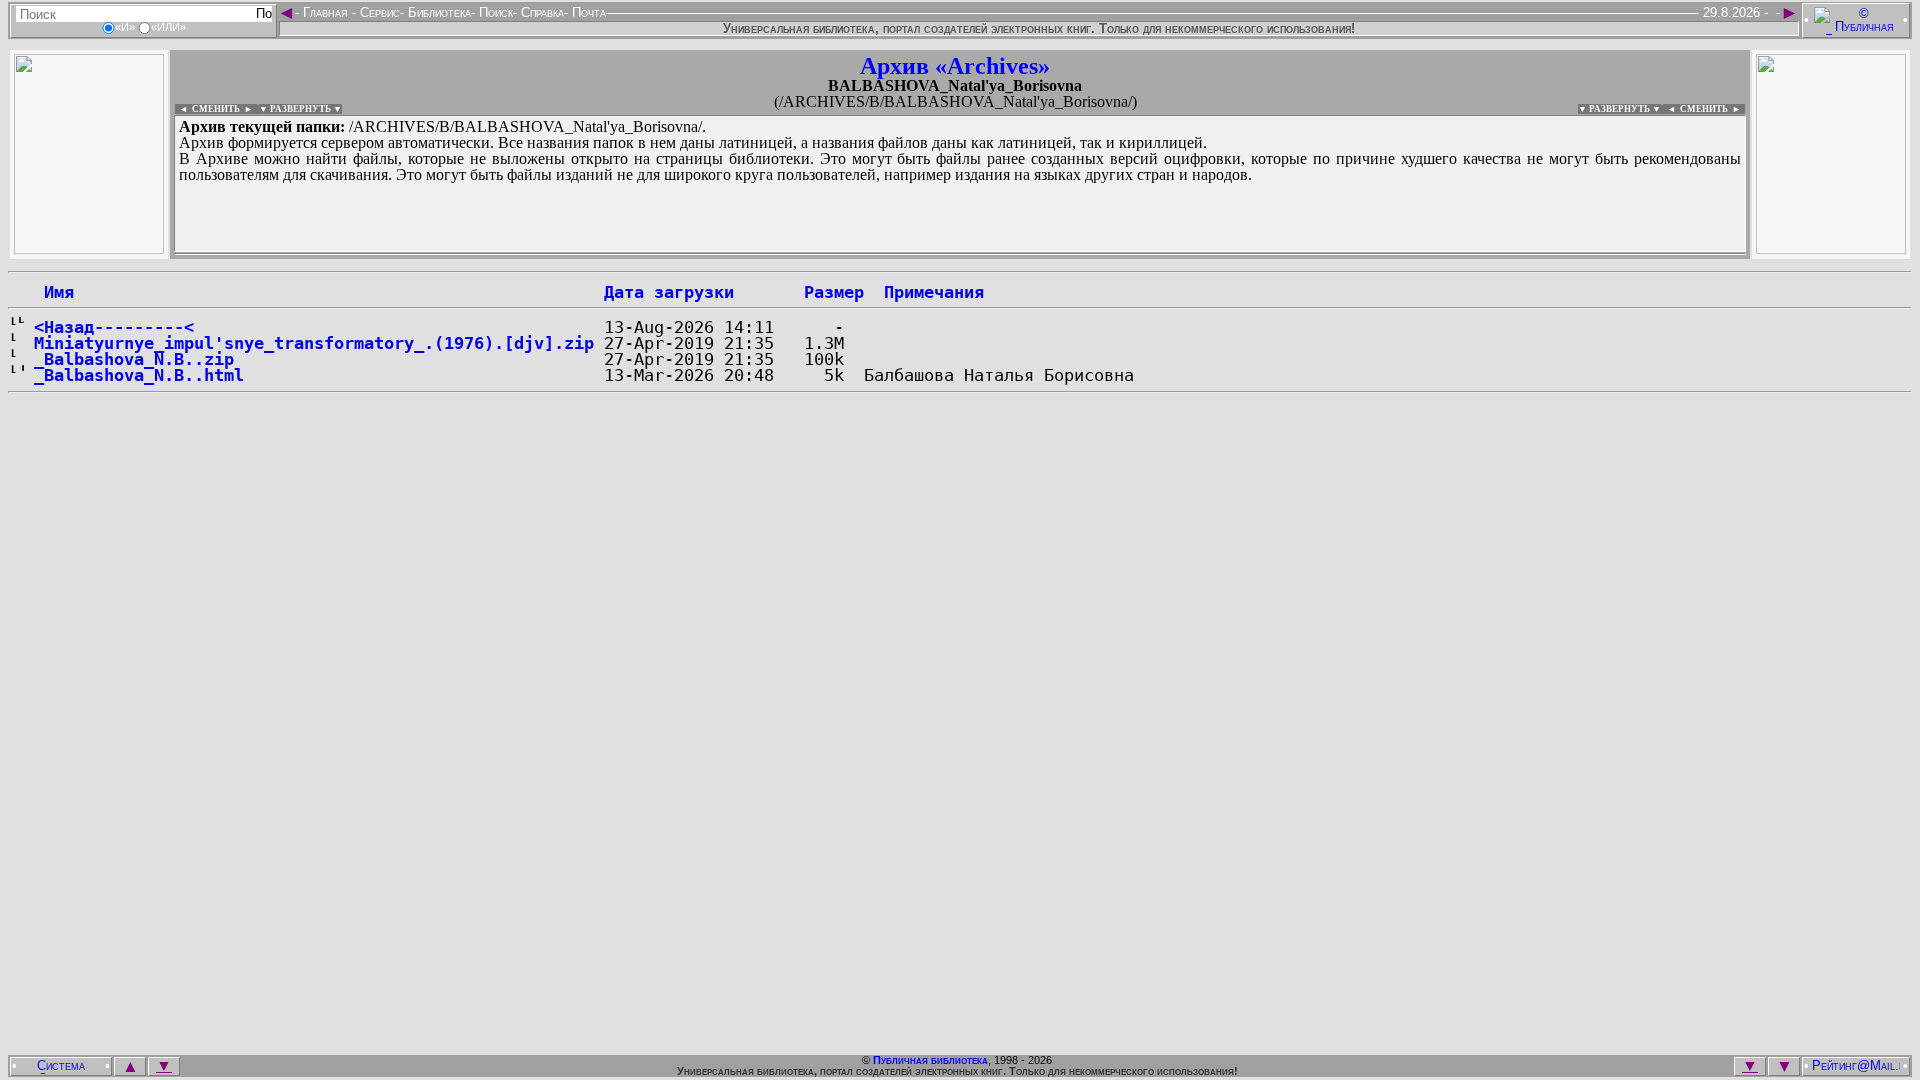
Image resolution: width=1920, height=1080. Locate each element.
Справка (540, 12)
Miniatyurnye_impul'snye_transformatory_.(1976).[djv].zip (314, 343)
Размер (834, 292)
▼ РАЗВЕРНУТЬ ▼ (300, 109)
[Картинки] (1831, 248)
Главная (325, 12)
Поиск (494, 12)
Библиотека (437, 12)
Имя (54, 292)
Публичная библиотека (930, 1060)
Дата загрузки (669, 292)
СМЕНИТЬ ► (1712, 109)
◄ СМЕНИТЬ (207, 109)
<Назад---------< (114, 327)
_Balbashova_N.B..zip (134, 359)
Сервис (378, 12)
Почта (587, 12)
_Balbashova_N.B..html (139, 375)
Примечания (934, 292)
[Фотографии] (89, 248)
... (659, 254)
